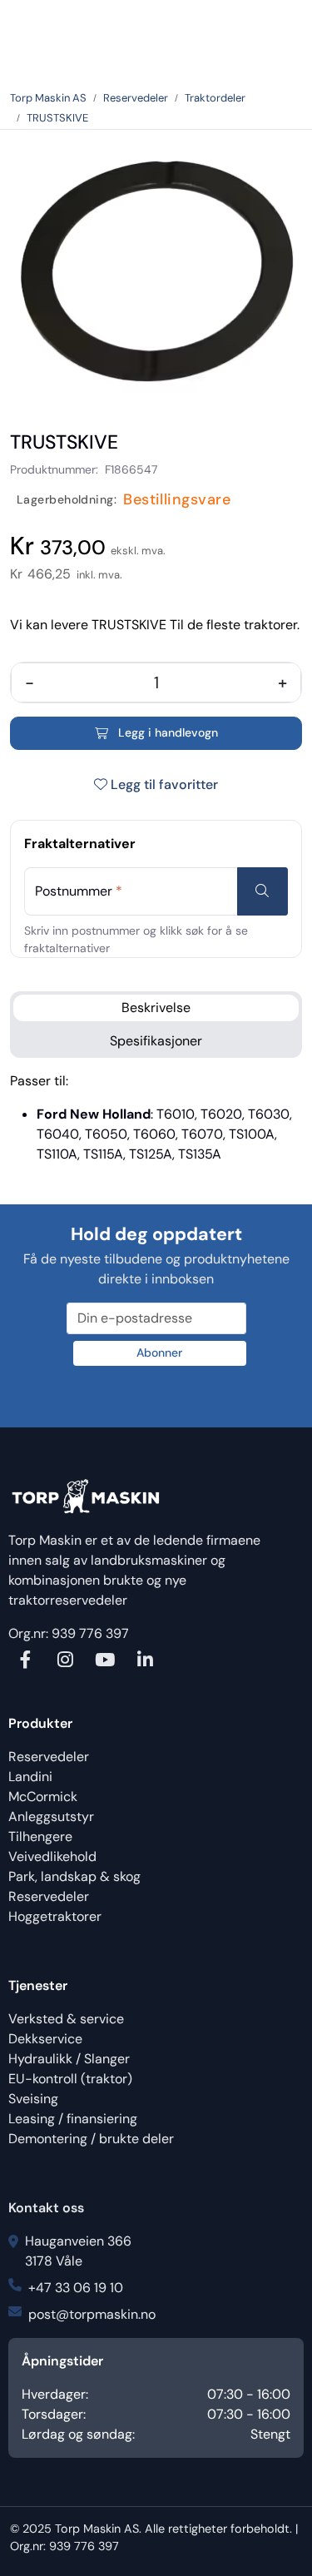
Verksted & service (66, 2019)
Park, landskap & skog (74, 1876)
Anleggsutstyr (51, 1817)
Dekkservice (45, 2039)
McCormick (43, 1797)
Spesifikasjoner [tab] (156, 1041)
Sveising (33, 2099)
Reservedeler (49, 1757)
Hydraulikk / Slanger (69, 2059)
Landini (30, 1777)
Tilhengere (40, 1836)
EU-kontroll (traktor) (70, 2079)
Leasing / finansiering (73, 2119)
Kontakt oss (46, 2208)
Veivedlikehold (52, 1856)
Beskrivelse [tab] (156, 1008)
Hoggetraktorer (55, 1916)
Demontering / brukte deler (91, 2139)
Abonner (159, 1353)
